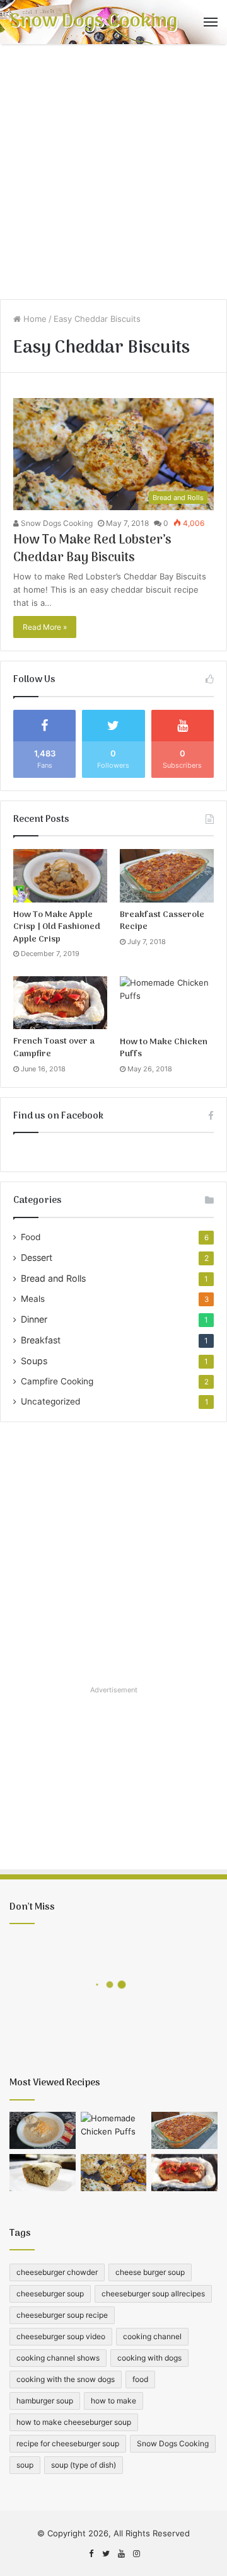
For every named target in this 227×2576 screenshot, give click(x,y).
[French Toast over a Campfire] (60, 1003)
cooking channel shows (58, 2358)
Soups (34, 1361)
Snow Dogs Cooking (56, 523)
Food (31, 1237)
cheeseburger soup (50, 2294)
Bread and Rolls (53, 1278)
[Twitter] (106, 2554)
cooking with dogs (149, 2358)
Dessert (37, 1257)
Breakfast (41, 1340)
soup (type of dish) (84, 2465)
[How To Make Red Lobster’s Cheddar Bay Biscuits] (114, 2173)
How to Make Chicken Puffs (164, 1048)
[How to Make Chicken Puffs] (167, 1003)
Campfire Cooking (57, 1381)
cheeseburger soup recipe (62, 2315)
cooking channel (152, 2336)
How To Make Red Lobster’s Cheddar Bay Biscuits (92, 549)
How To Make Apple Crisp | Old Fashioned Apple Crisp (57, 927)
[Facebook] (91, 2554)
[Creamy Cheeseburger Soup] (43, 2130)
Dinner (34, 1319)
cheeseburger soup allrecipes (153, 2294)
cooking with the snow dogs (66, 2379)
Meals (33, 1299)
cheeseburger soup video (61, 2336)
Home (34, 319)
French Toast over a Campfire (54, 1048)
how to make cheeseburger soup (74, 2422)
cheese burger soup (150, 2272)
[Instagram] (136, 2554)
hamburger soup (45, 2401)
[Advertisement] (113, 176)
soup (25, 2465)
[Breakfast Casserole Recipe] (167, 875)
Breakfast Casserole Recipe (162, 921)
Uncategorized (50, 1401)
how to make (113, 2401)
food (140, 2379)
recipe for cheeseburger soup (68, 2443)
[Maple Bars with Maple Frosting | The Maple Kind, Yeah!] (43, 2173)
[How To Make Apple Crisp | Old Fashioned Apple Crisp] (60, 875)
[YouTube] (121, 2554)
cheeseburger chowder (57, 2272)
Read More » (45, 627)
